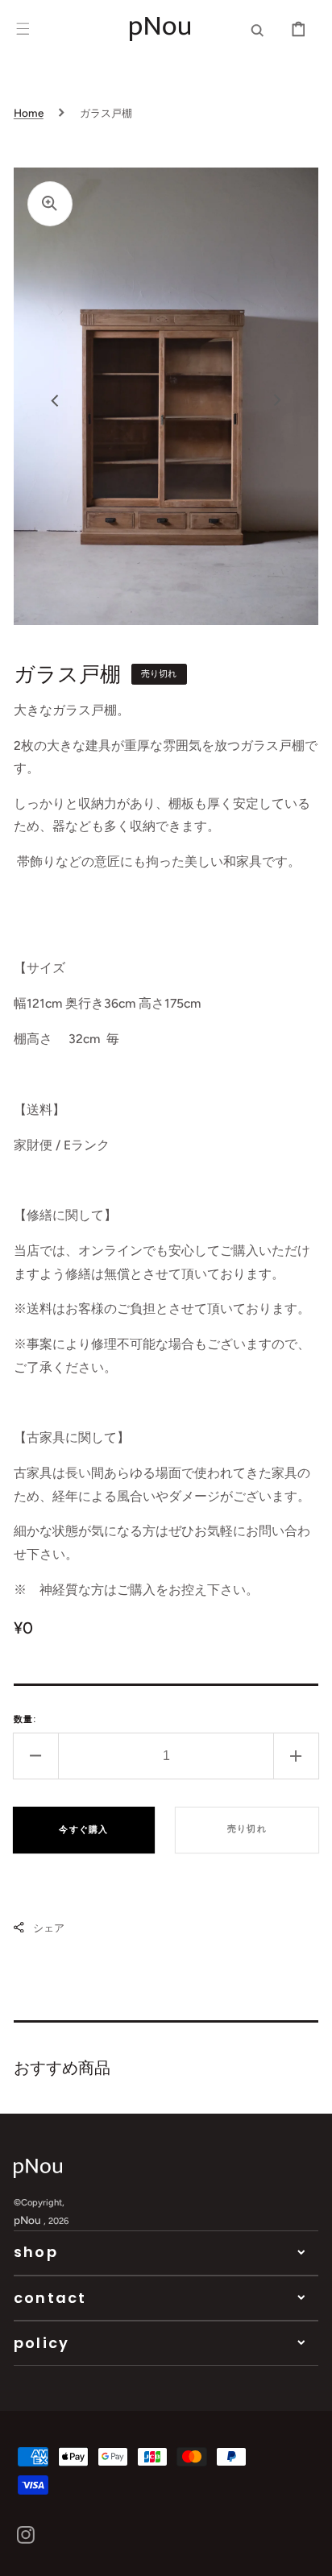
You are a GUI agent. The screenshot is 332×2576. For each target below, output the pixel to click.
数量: (25, 1719)
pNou (27, 2220)
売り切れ (247, 1828)
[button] (22, 29)
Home (29, 113)
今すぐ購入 (83, 1829)
